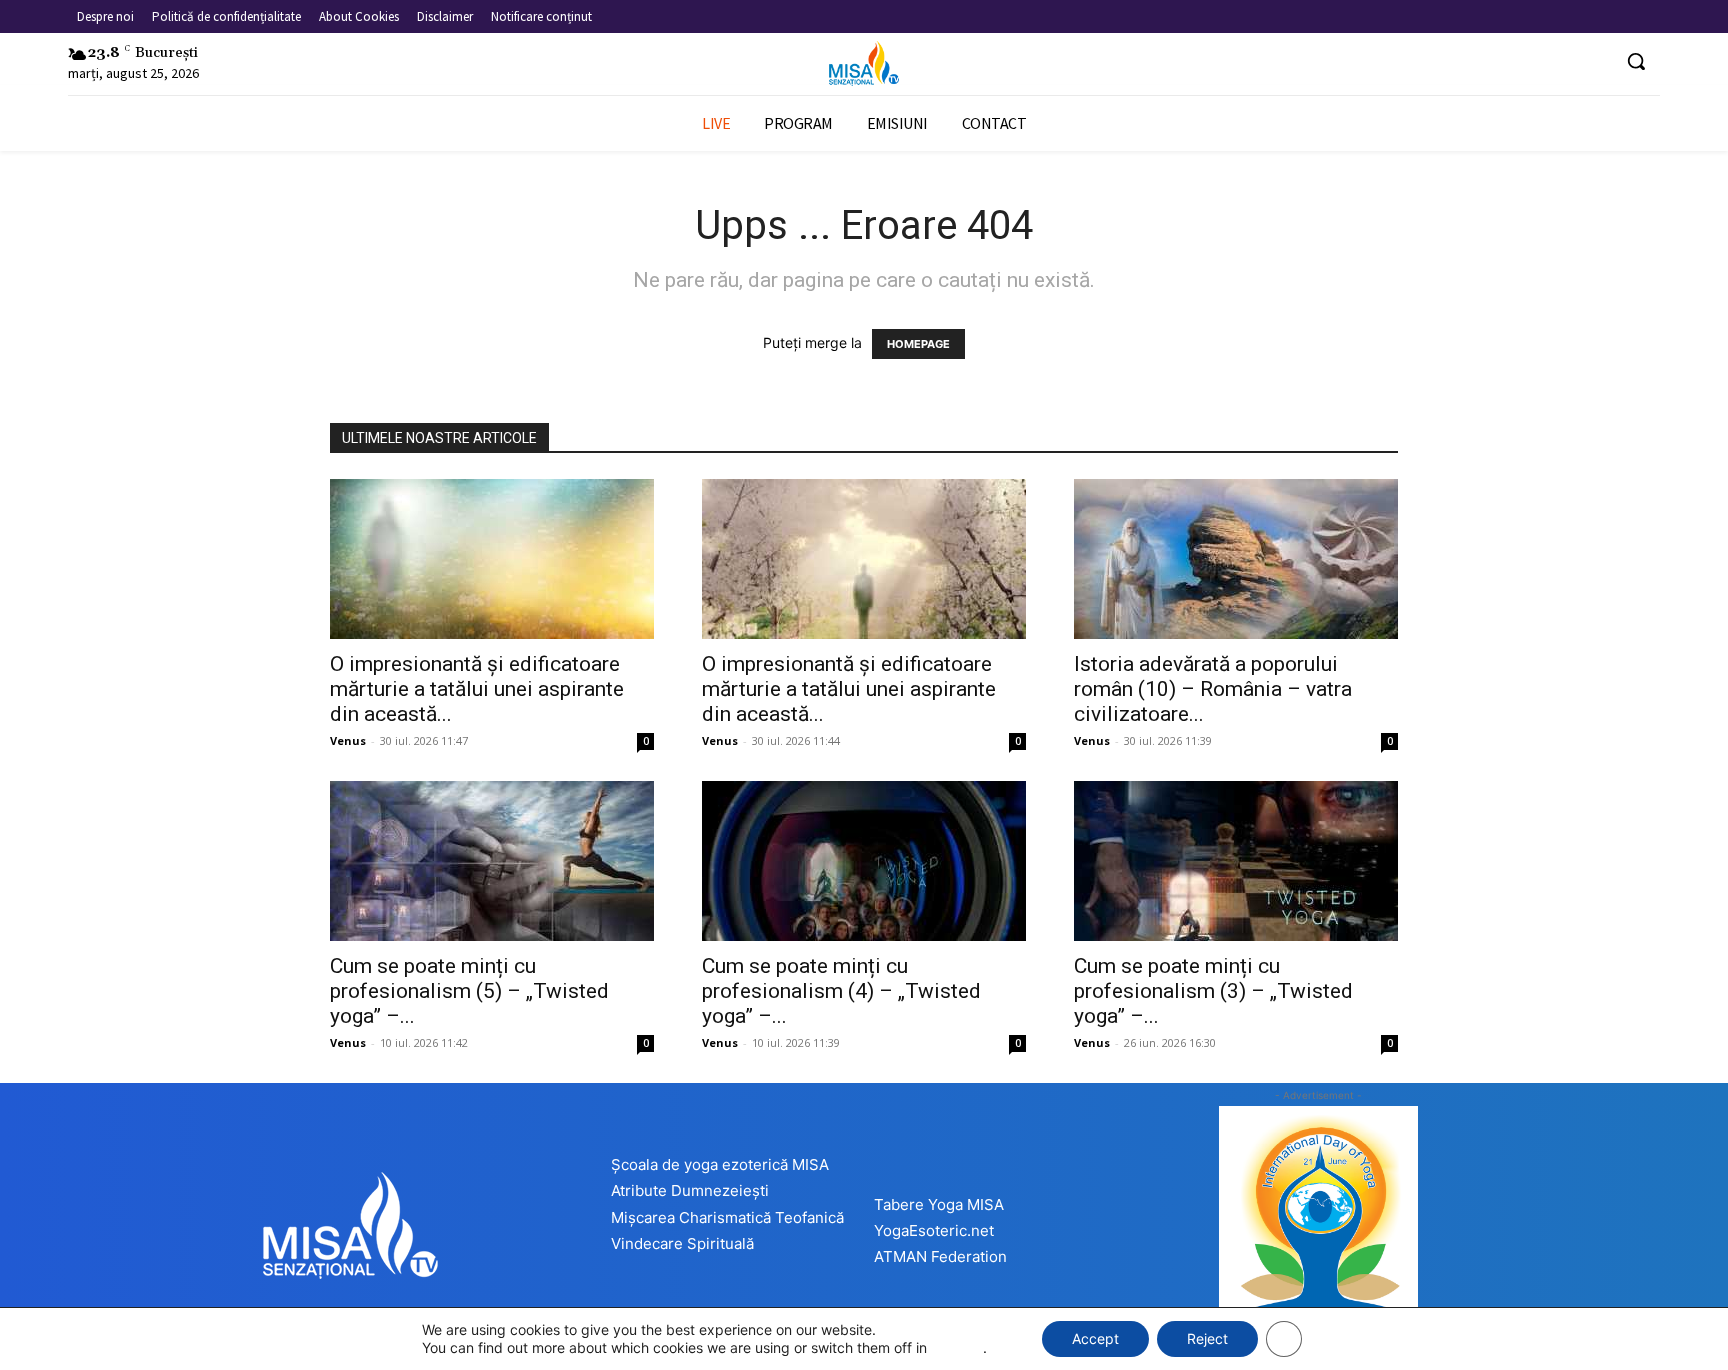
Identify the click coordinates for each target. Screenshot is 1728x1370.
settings (957, 1347)
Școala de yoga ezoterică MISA (720, 1164)
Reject (1207, 1338)
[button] (1636, 61)
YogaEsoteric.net (934, 1230)
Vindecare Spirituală (682, 1243)
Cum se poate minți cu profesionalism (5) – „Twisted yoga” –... (469, 991)
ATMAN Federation (940, 1256)
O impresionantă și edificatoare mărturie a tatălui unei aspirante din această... (477, 689)
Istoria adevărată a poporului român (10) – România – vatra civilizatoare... (1213, 689)
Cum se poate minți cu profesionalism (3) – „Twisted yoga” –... (1213, 991)
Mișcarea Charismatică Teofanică (727, 1217)
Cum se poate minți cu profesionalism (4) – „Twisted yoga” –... (841, 991)
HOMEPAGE (918, 344)
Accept (1095, 1338)
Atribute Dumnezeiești (690, 1190)
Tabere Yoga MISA (939, 1204)
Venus (348, 740)
